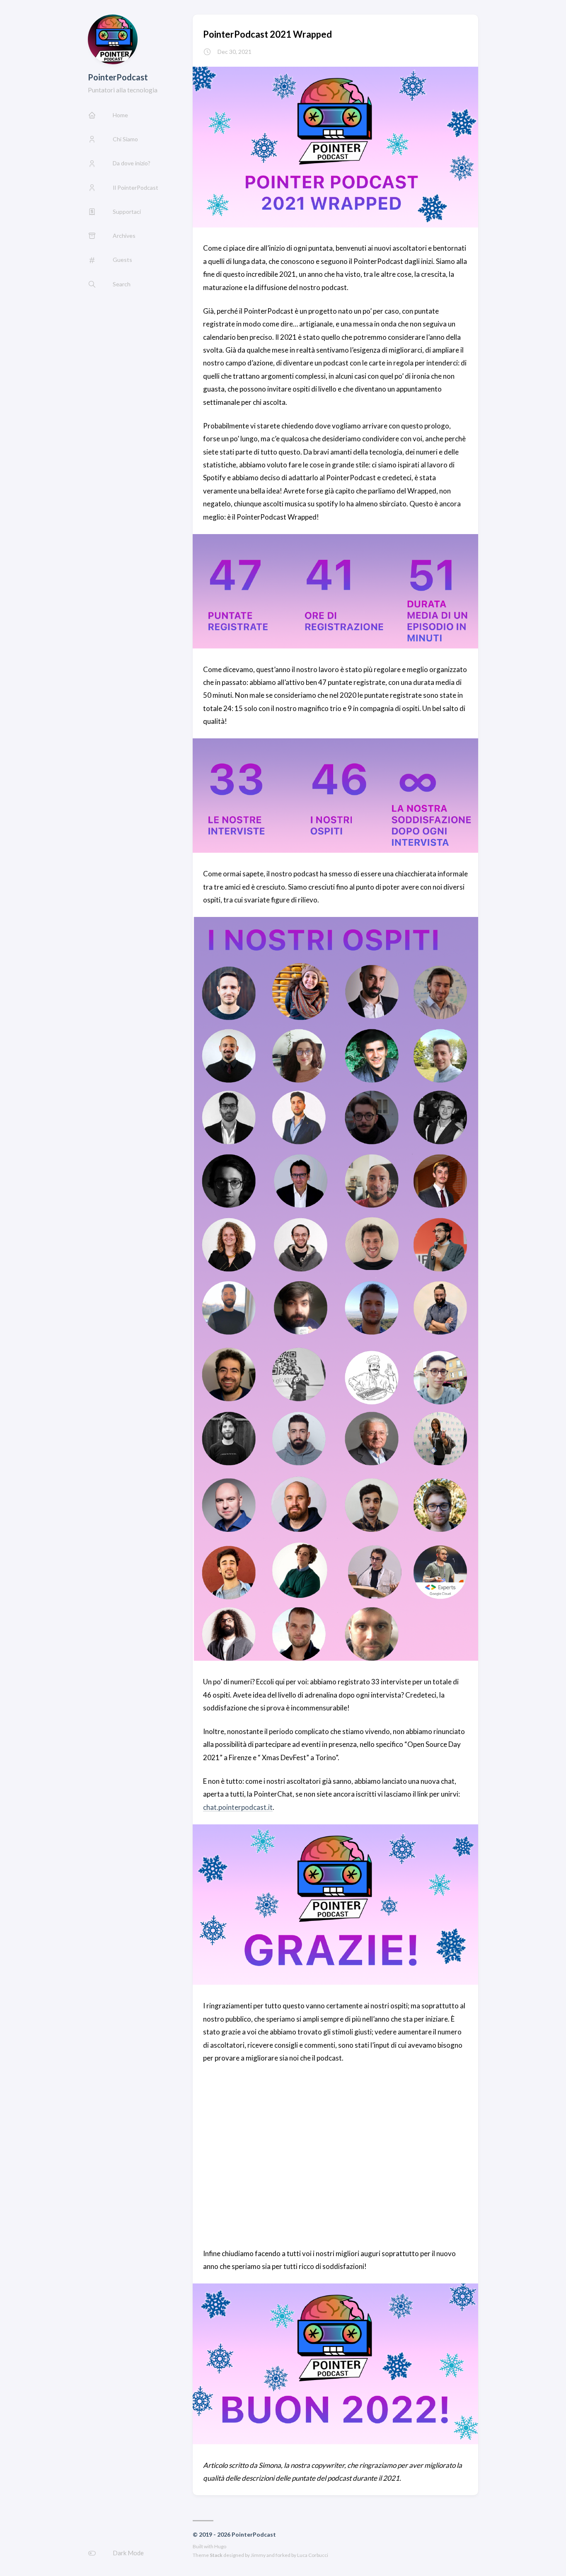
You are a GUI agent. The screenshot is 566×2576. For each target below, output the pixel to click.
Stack (216, 2555)
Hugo (220, 2546)
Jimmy (258, 2555)
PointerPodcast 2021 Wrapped (267, 34)
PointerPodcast (118, 77)
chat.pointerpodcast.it (238, 1807)
